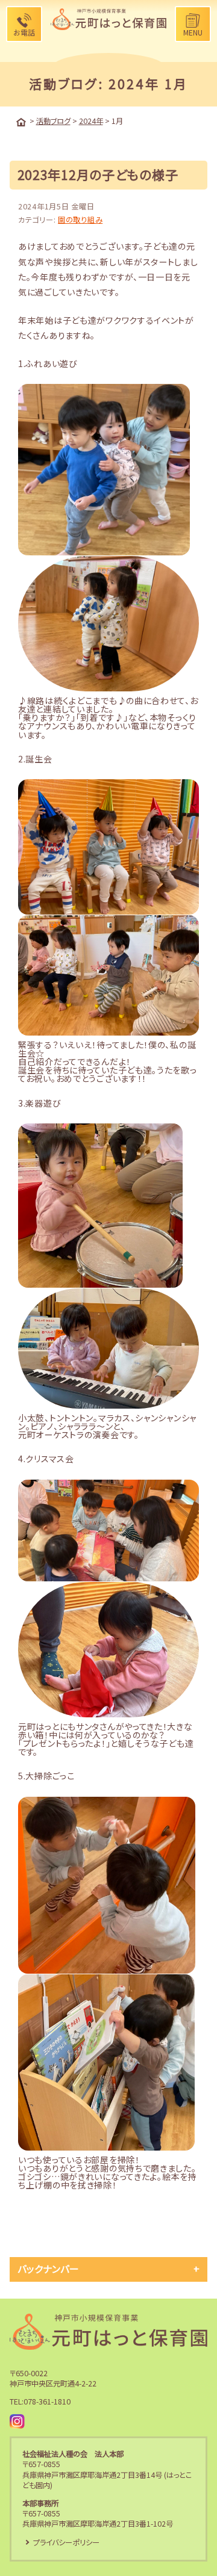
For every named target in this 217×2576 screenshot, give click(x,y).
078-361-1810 (47, 2401)
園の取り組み (80, 220)
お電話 (24, 32)
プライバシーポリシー (66, 2542)
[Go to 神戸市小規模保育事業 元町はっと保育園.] (21, 122)
